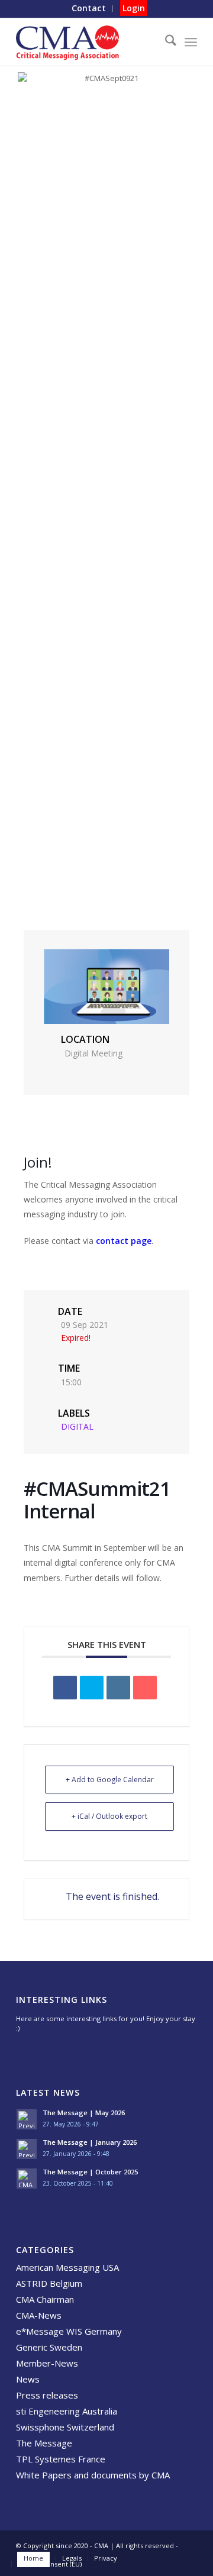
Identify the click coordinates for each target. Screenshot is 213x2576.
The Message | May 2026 (84, 2113)
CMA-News (39, 2315)
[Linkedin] (118, 1688)
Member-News (47, 2363)
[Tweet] (92, 1688)
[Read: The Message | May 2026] (27, 2119)
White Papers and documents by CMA (93, 2475)
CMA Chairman (45, 2299)
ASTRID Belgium (49, 2283)
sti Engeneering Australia (67, 2411)
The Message (44, 2443)
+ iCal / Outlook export (109, 1816)
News (28, 2379)
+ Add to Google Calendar (110, 1780)
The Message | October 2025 (90, 2172)
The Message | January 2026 (90, 2142)
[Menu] (191, 42)
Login (134, 8)
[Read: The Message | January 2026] (27, 2149)
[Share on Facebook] (65, 1688)
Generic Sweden (49, 2347)
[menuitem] (89, 9)
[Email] (145, 1688)
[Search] (165, 42)
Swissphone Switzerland (65, 2427)
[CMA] (88, 42)
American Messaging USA (67, 2267)
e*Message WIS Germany (69, 2331)
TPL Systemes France (61, 2459)
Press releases (47, 2395)
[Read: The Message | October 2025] (27, 2179)
